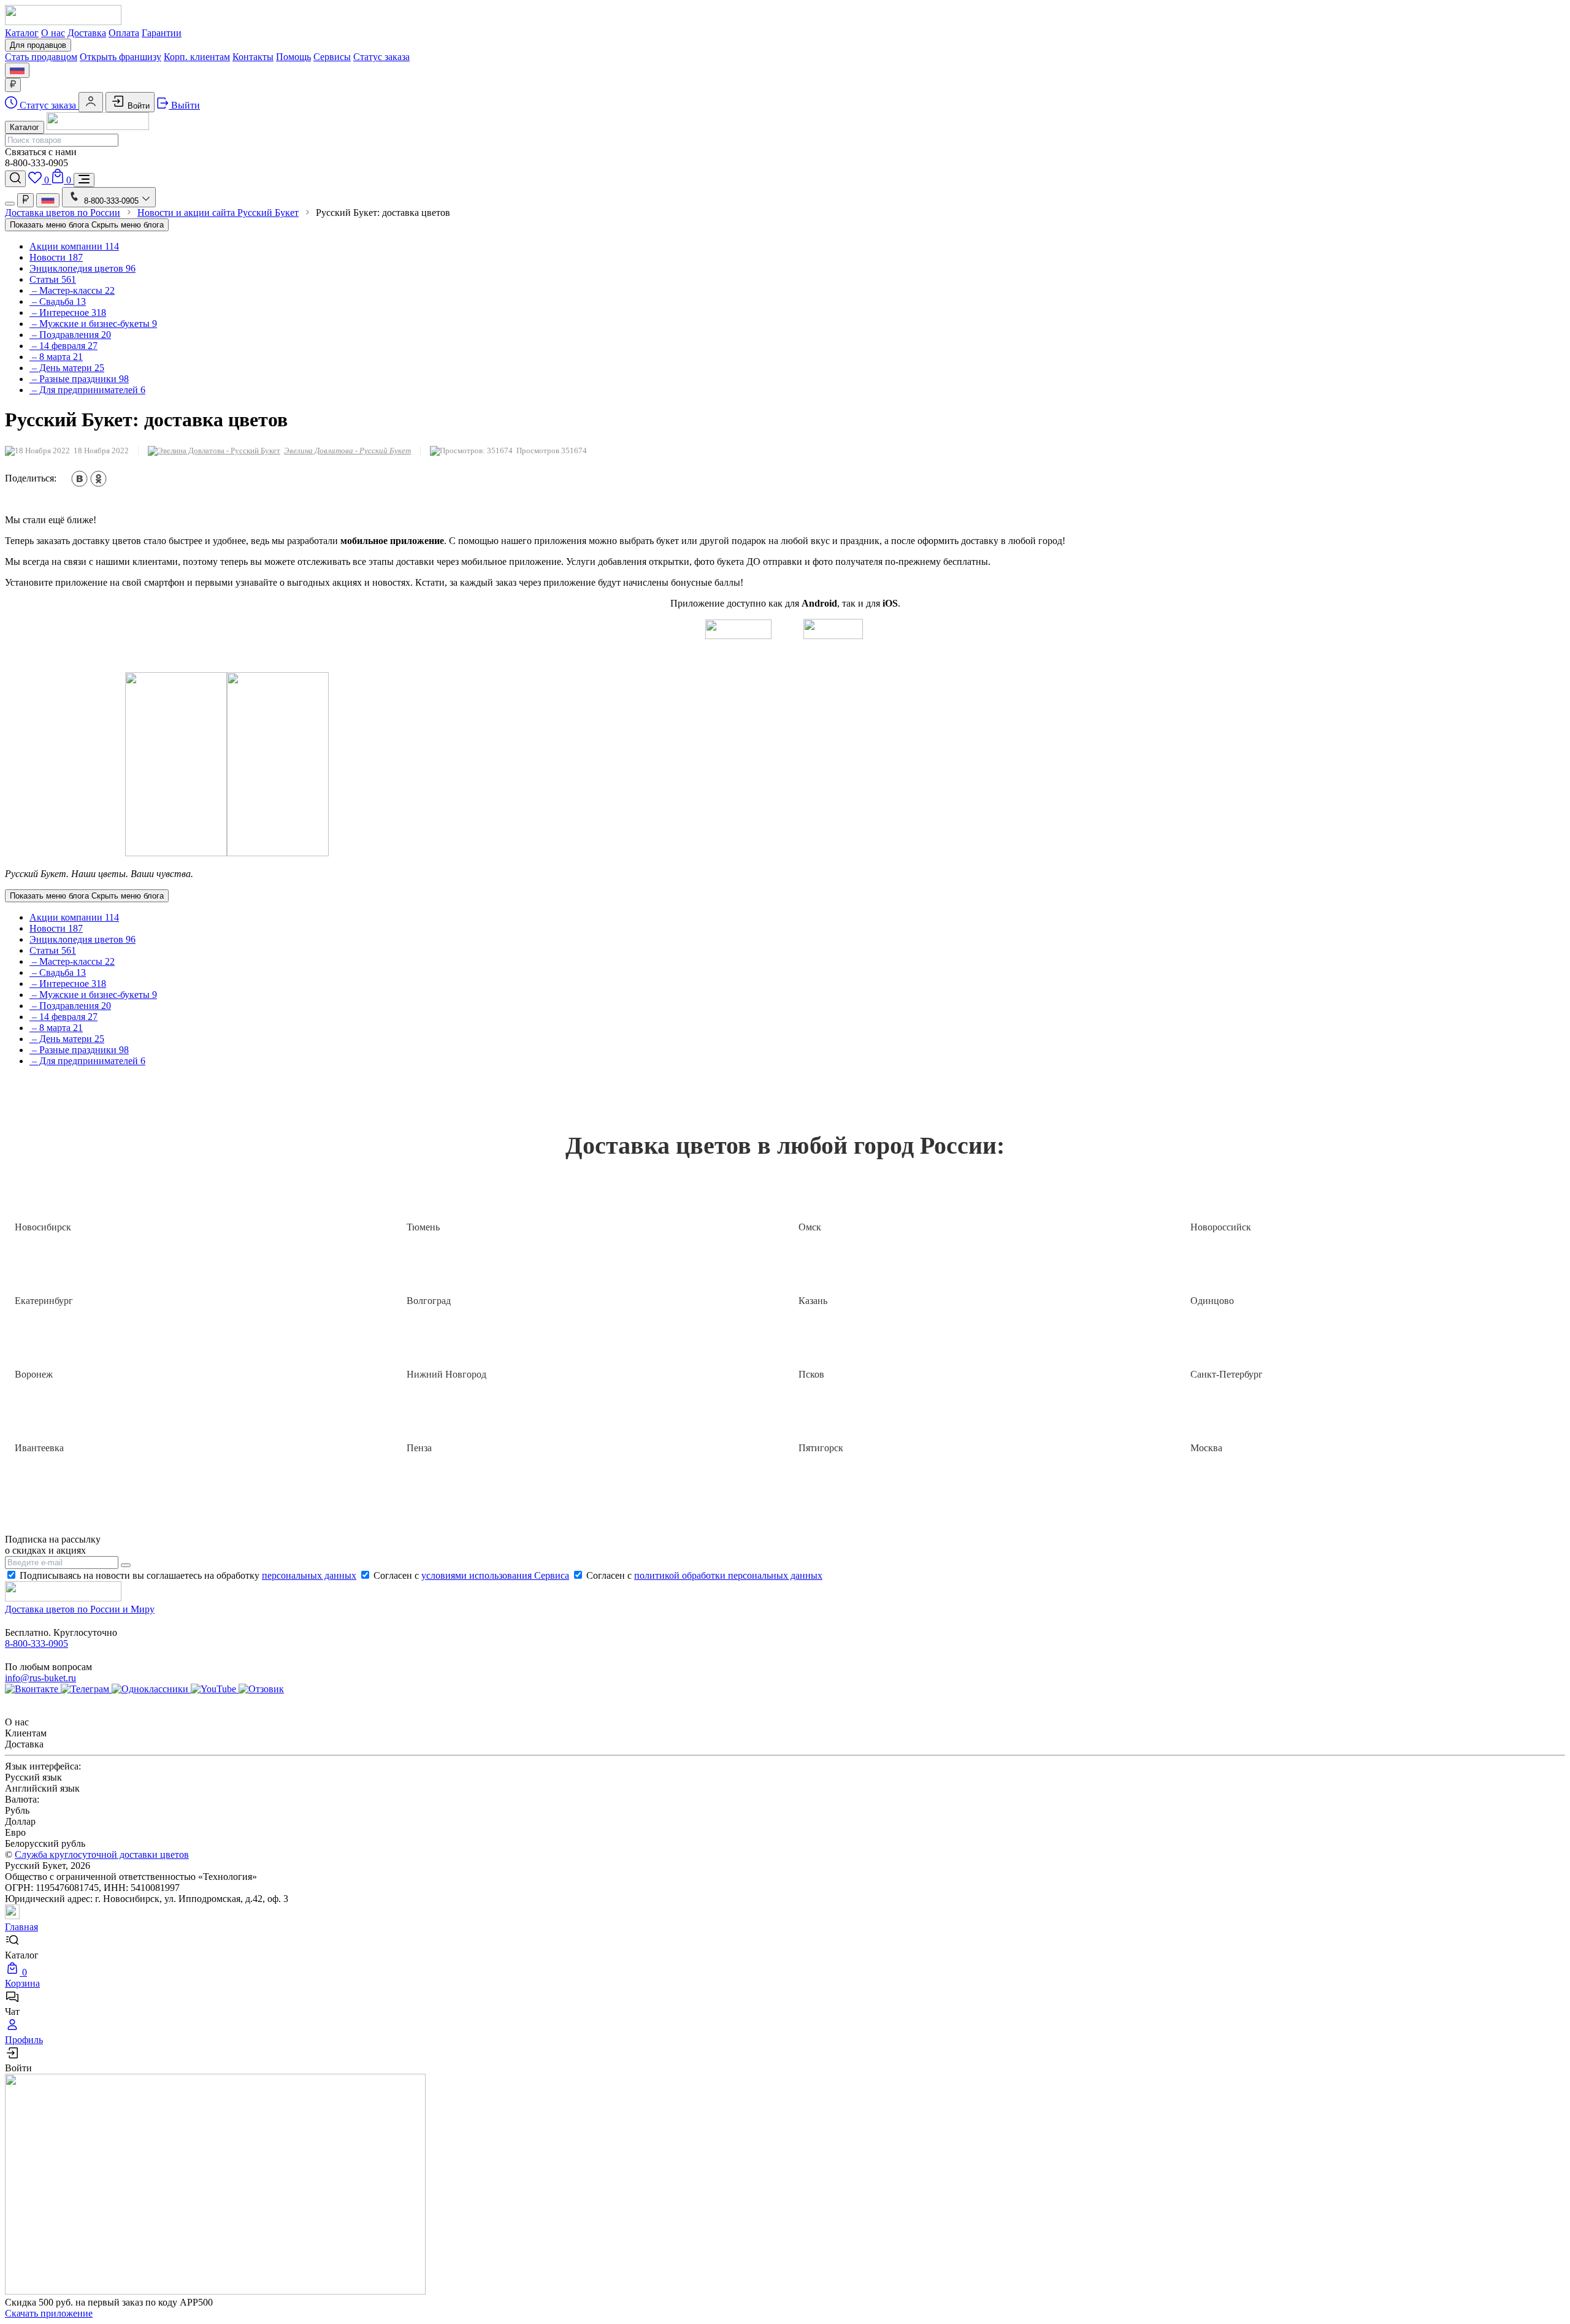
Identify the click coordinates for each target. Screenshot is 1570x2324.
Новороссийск (1221, 1227)
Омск (810, 1227)
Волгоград (429, 1301)
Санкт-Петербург (1227, 1374)
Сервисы (332, 57)
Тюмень (423, 1227)
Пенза (419, 1448)
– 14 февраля (63, 346)
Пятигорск (821, 1448)
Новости (56, 257)
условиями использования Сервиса (495, 1575)
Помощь (293, 57)
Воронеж (34, 1374)
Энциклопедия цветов (82, 268)
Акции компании (74, 246)
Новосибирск (43, 1227)
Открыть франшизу (121, 57)
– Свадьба (58, 301)
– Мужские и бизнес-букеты (93, 324)
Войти (137, 106)
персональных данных (309, 1575)
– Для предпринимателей (87, 390)
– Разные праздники (79, 379)
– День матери (67, 368)
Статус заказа (381, 57)
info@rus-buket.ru (40, 1678)
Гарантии (162, 33)
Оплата (124, 33)
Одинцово (1212, 1301)
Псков (811, 1374)
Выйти (184, 105)
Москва (1206, 1448)
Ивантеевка (39, 1448)
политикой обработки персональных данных (728, 1575)
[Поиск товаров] (15, 179)
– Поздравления (70, 335)
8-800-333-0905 (36, 1643)
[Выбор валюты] (13, 85)
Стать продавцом (41, 57)
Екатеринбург (44, 1301)
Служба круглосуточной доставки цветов (102, 1854)
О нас (53, 33)
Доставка (87, 33)
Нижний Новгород (446, 1374)
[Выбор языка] (17, 70)
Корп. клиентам (197, 57)
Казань (813, 1301)
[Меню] (84, 180)
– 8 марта (56, 357)
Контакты (253, 57)
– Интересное (68, 313)
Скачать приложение (49, 2313)
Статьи (53, 279)
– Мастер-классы (72, 290)
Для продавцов (38, 45)
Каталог (22, 33)
